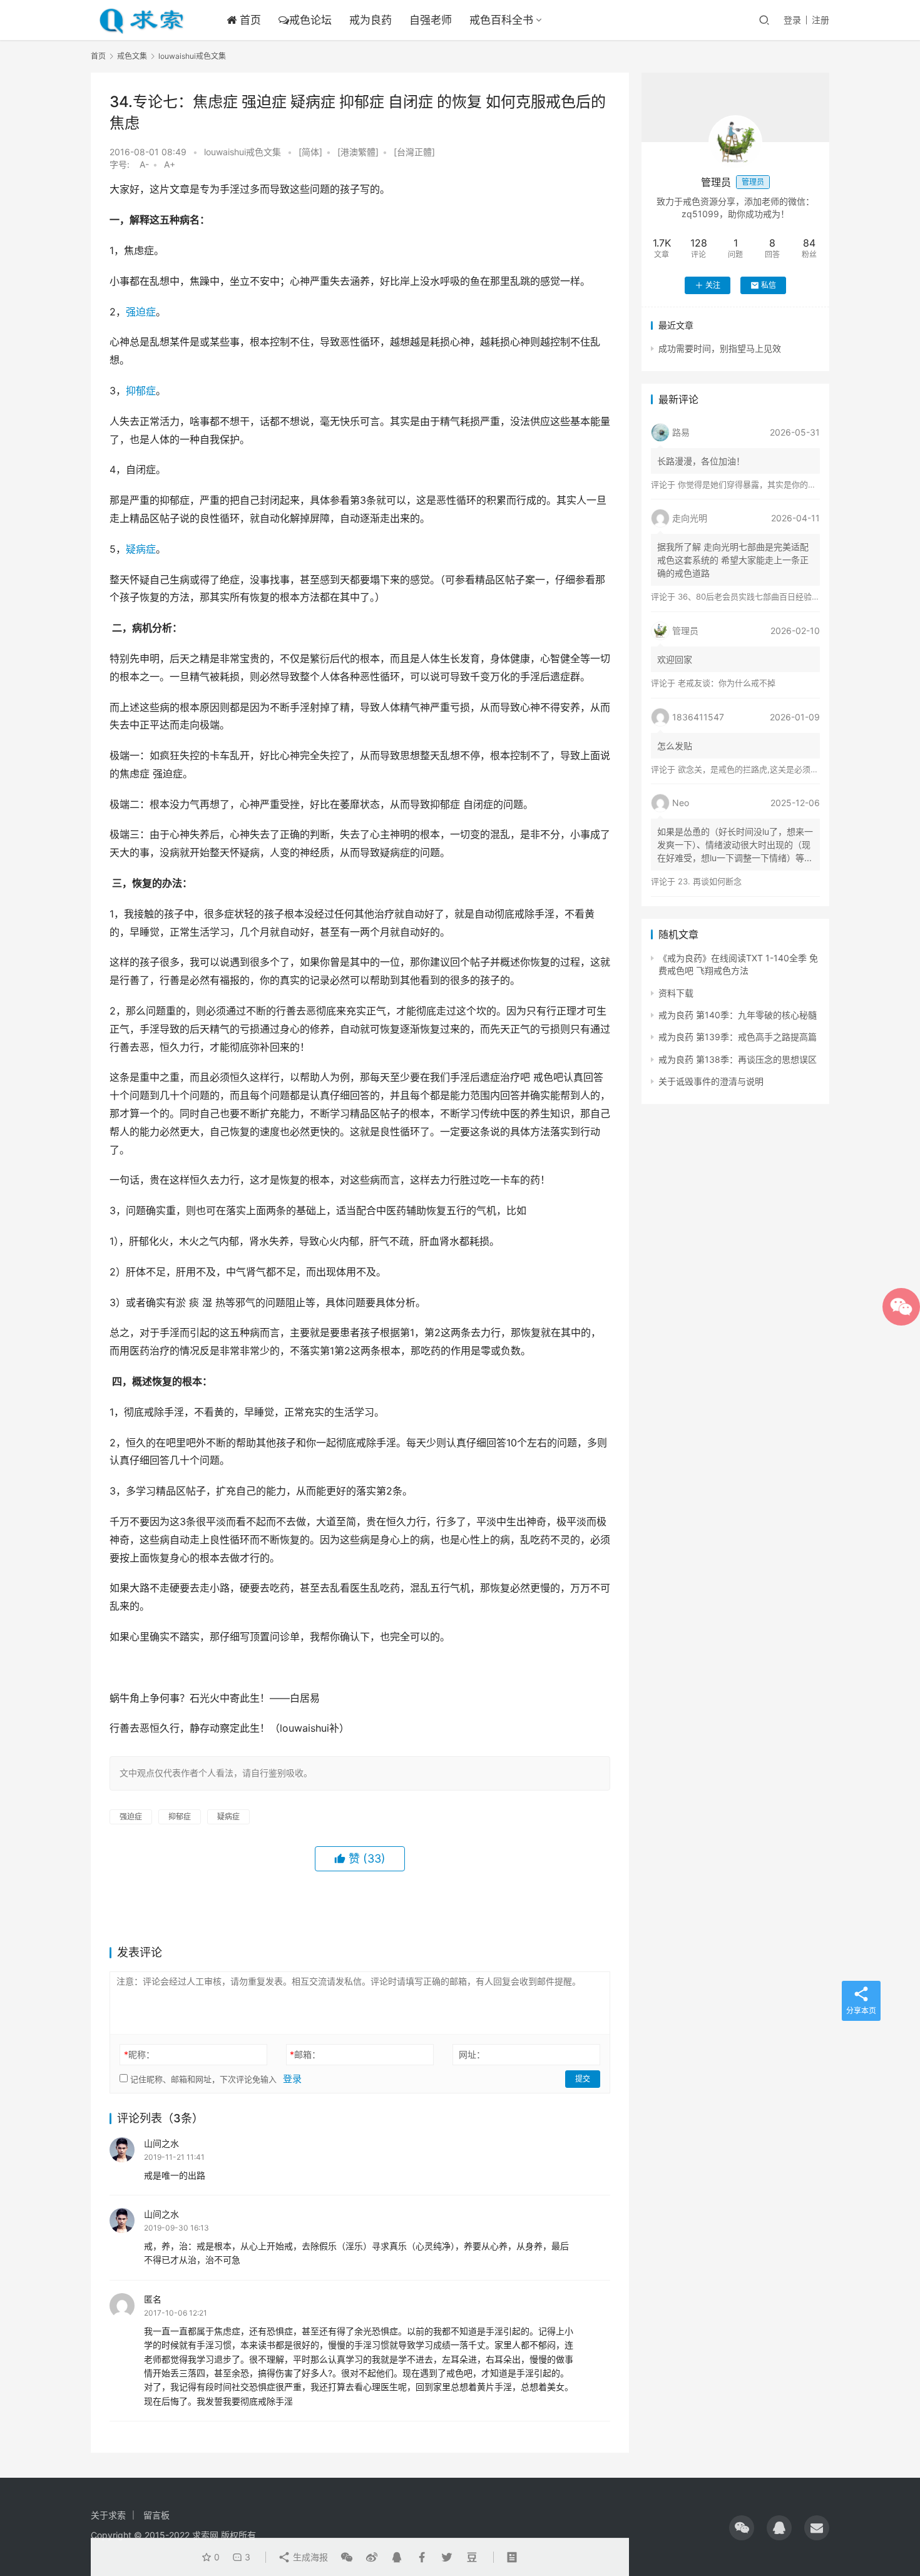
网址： (472, 2054)
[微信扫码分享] (347, 2557)
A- (144, 164)
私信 (769, 285)
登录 (792, 20)
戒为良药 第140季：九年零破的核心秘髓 (738, 1015)
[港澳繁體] (358, 152)
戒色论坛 (310, 20)
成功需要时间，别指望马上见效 (720, 348)
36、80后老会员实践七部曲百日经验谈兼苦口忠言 (769, 596)
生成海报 (309, 2557)
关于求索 (108, 2515)
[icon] (742, 2528)
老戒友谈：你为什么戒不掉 (727, 683)
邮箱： (305, 2054)
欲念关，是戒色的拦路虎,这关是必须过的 (752, 769)
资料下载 (676, 993)
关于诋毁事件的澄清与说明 (711, 1081)
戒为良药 (371, 20)
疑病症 (141, 549)
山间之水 (161, 2143)
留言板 (156, 2515)
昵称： (139, 2054)
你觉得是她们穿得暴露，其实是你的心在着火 (759, 484)
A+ (170, 164)
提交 (583, 2079)
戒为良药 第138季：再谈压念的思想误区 (738, 1059)
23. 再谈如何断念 (710, 881)
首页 (249, 20)
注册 (820, 20)
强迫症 (141, 312)
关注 (713, 285)
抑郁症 (141, 391)
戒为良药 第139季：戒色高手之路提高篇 (738, 1037)
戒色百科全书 (501, 20)
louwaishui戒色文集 (243, 152)
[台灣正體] (414, 152)
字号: (123, 164)
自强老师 (431, 20)
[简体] (310, 152)
